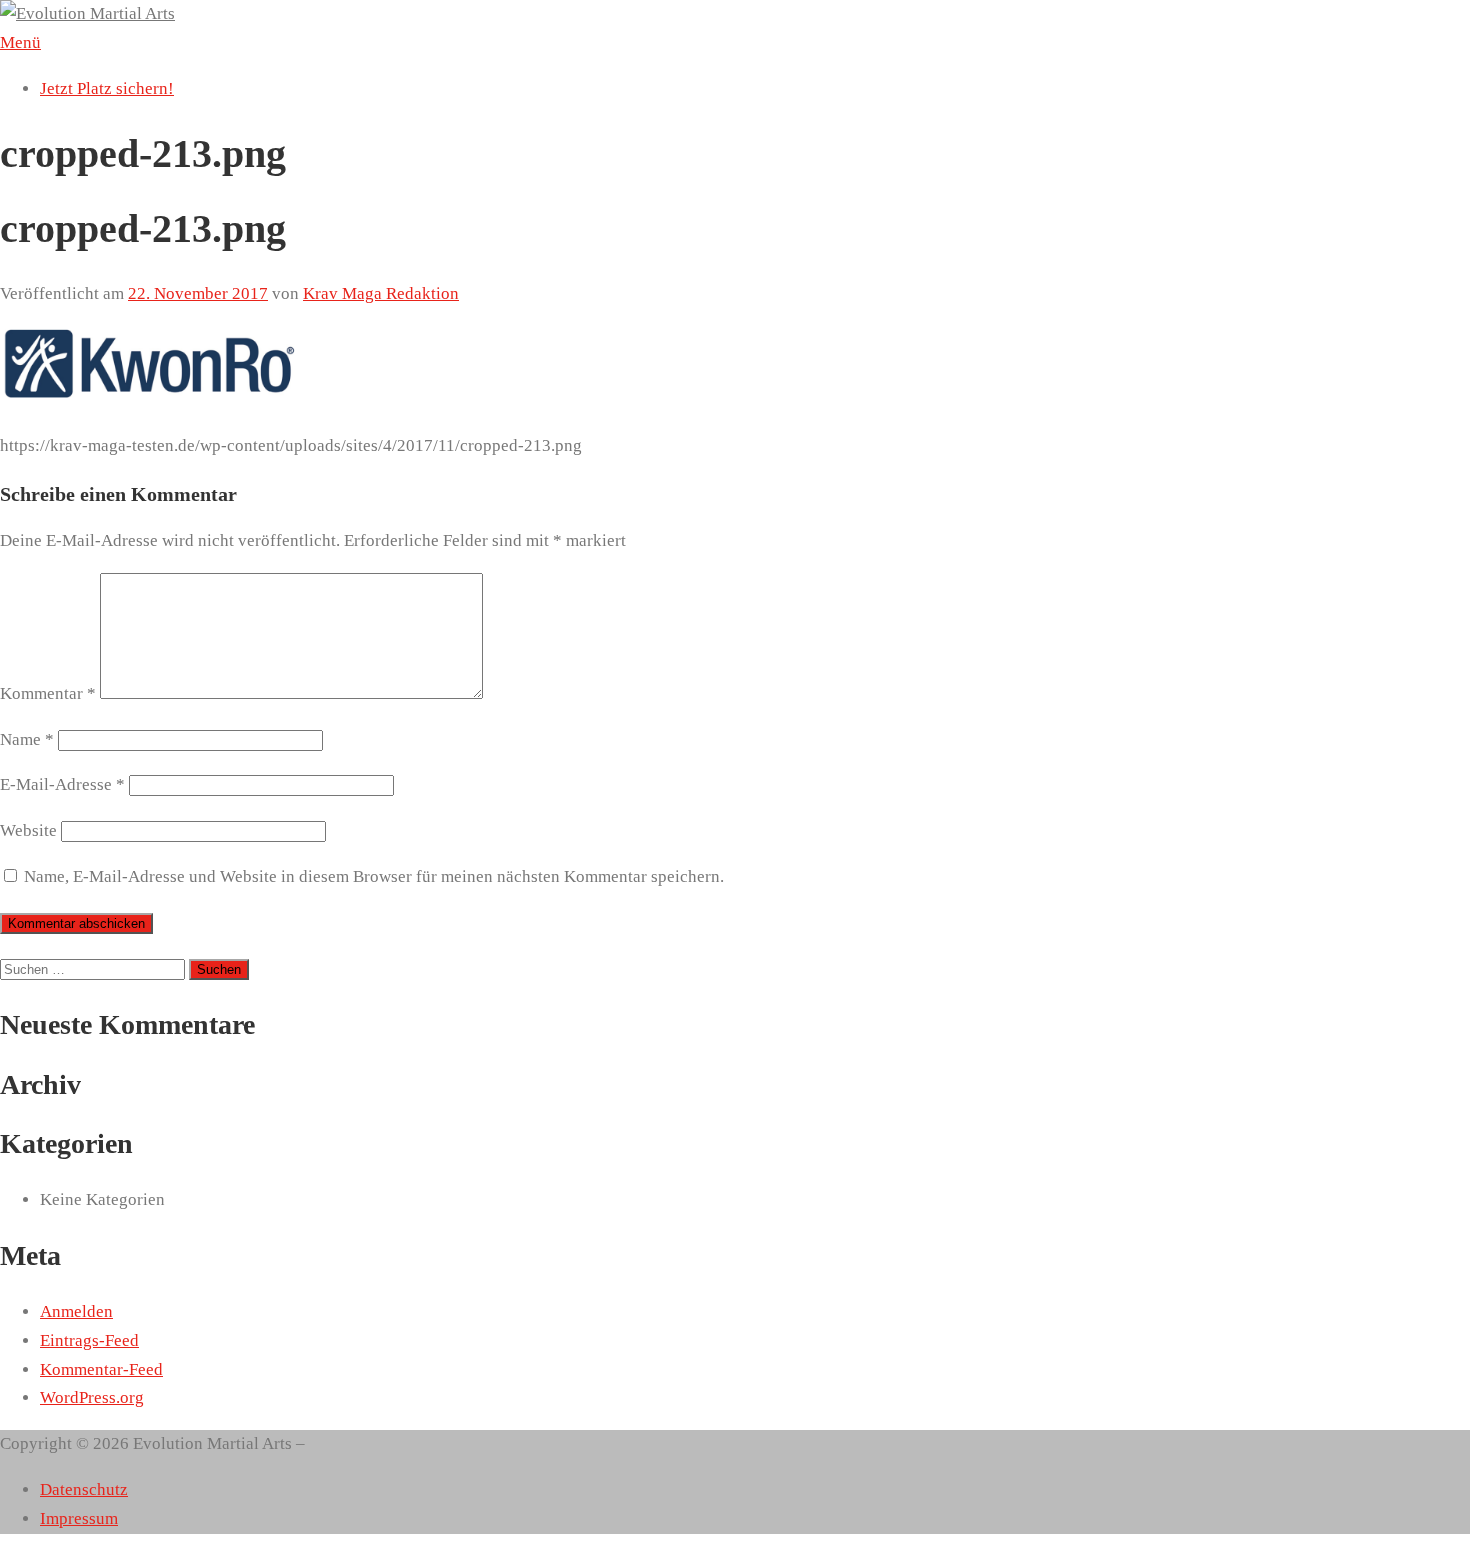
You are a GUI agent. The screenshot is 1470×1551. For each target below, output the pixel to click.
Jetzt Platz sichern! (107, 88)
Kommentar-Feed (101, 1369)
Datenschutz (84, 1489)
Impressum (79, 1518)
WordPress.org (92, 1397)
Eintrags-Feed (89, 1340)
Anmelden (76, 1311)
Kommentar (48, 693)
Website (28, 830)
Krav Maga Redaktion (381, 293)
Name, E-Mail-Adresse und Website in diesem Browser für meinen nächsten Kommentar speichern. (374, 876)
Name (27, 739)
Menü (20, 42)
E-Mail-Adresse (62, 784)
